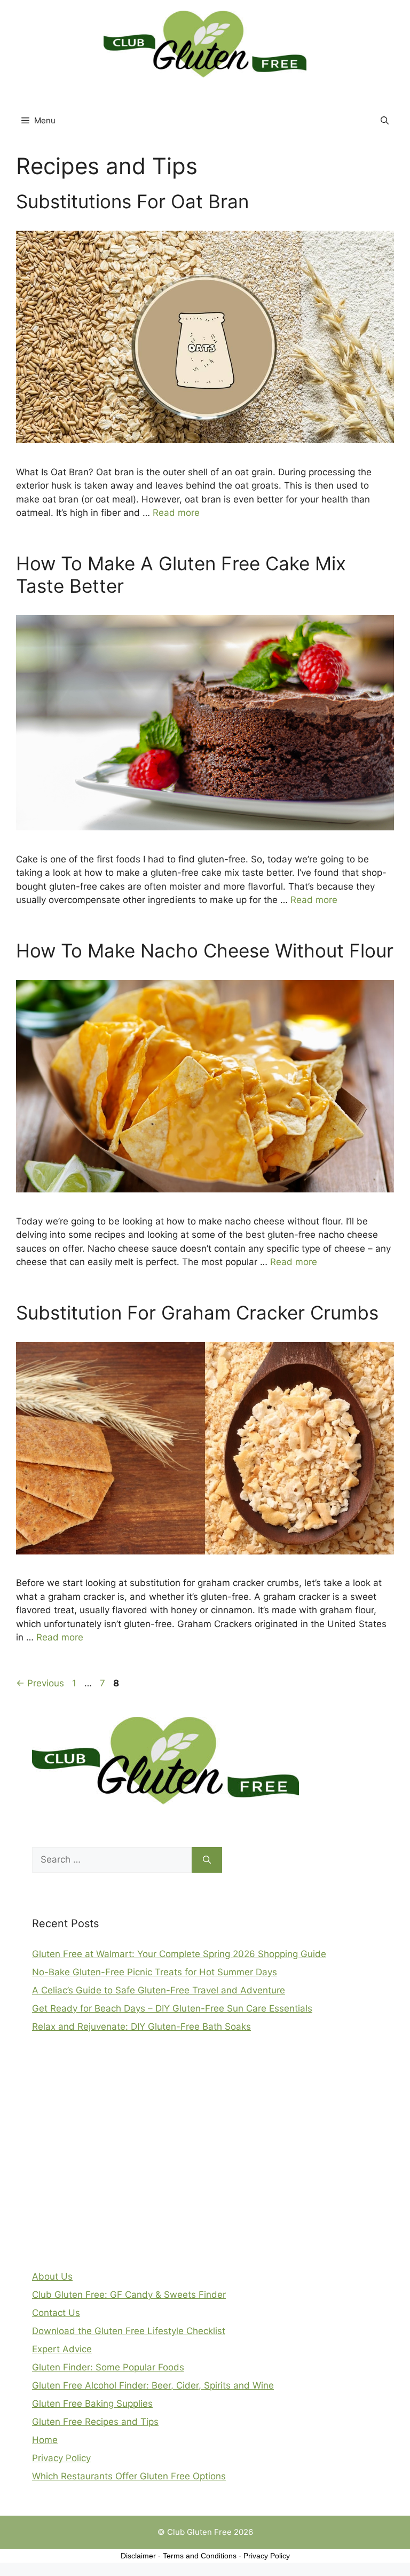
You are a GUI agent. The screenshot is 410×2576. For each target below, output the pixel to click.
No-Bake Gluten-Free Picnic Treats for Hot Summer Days (155, 1972)
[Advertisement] (112, 2157)
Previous (40, 1683)
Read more (176, 513)
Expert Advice (62, 2349)
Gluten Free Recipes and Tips (95, 2422)
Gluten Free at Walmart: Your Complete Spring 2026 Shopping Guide (179, 1954)
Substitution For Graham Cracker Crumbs (197, 1313)
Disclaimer (138, 2556)
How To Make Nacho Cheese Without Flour (205, 951)
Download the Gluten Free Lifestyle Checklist (129, 2331)
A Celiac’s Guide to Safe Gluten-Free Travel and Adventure (159, 1990)
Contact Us (56, 2313)
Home (45, 2440)
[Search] (207, 1860)
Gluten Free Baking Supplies (92, 2404)
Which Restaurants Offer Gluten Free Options (129, 2476)
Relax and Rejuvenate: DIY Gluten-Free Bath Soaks (141, 2027)
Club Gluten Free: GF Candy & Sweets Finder (129, 2295)
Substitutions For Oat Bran (132, 201)
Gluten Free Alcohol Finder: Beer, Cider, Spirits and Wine (153, 2385)
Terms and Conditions (200, 2556)
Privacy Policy (61, 2458)
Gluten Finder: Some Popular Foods (108, 2367)
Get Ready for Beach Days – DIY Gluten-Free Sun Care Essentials (172, 2008)
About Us (52, 2276)
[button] (385, 121)
